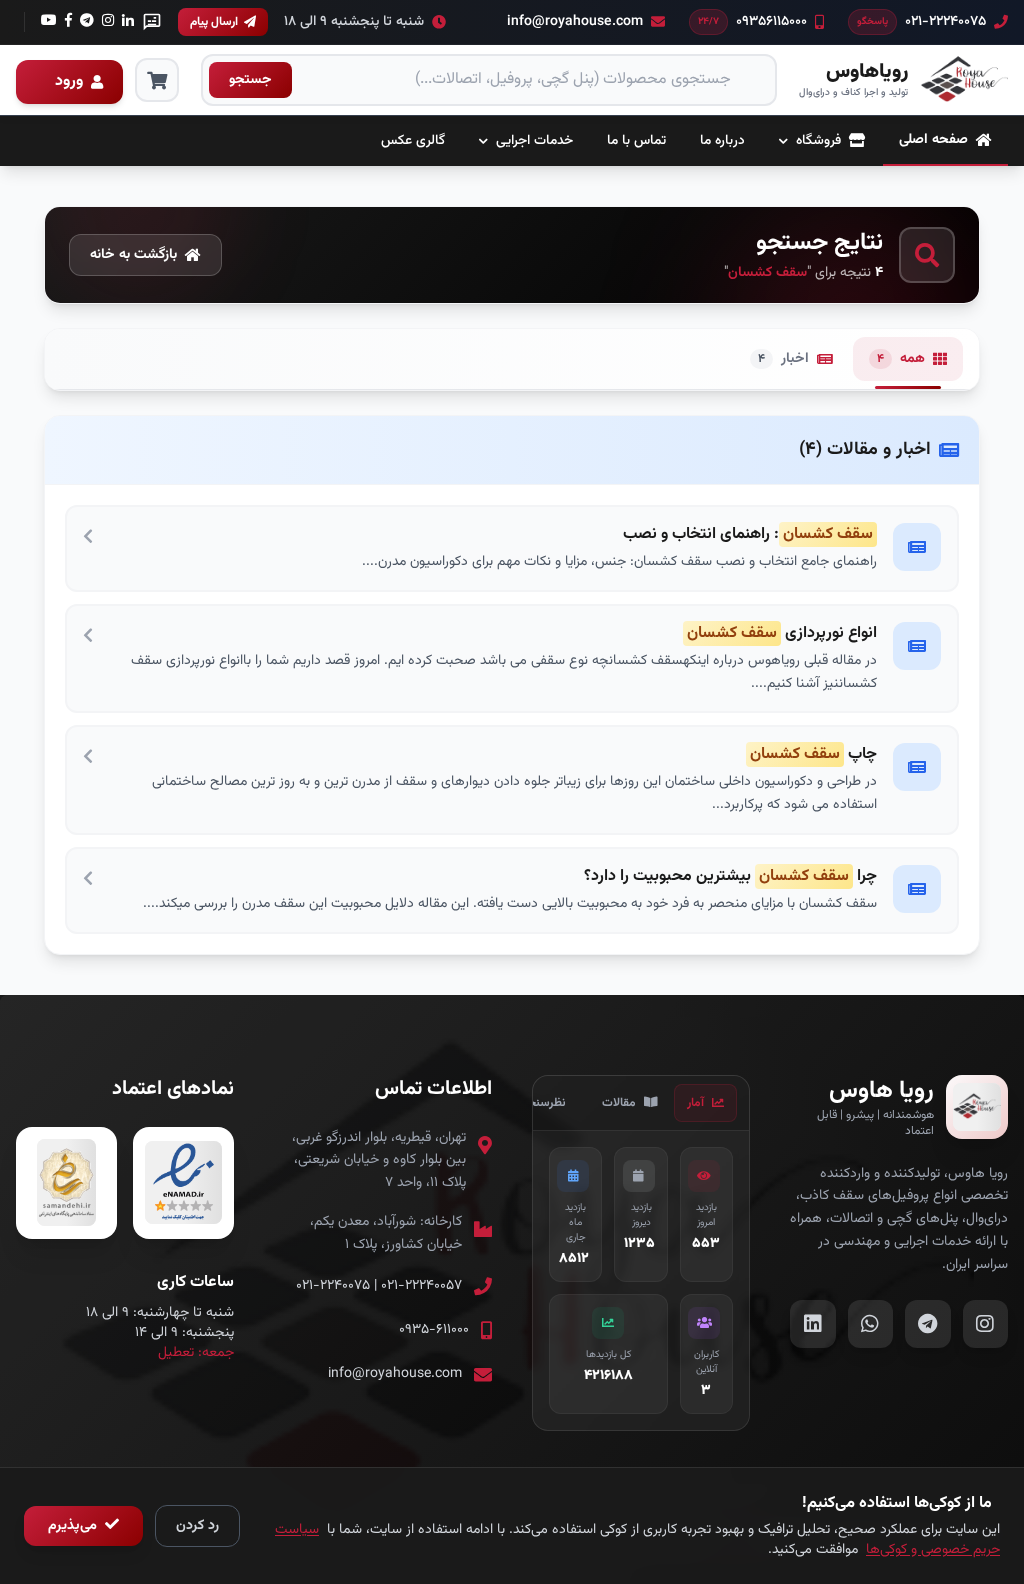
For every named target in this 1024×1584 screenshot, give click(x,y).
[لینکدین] (128, 22)
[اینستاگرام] (87, 22)
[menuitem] (945, 141)
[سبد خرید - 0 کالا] (157, 80)
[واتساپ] (152, 22)
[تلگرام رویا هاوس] (928, 1324)
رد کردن (197, 1526)
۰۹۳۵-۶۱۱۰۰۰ (434, 1330)
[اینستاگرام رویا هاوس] (986, 1324)
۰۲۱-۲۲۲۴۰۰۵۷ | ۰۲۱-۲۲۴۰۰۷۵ (379, 1286)
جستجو (250, 80)
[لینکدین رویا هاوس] (813, 1324)
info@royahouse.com (395, 1374)
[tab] (705, 1103)
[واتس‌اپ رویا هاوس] (871, 1324)
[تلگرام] (68, 22)
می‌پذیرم (74, 1526)
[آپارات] (108, 22)
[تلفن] (49, 22)
